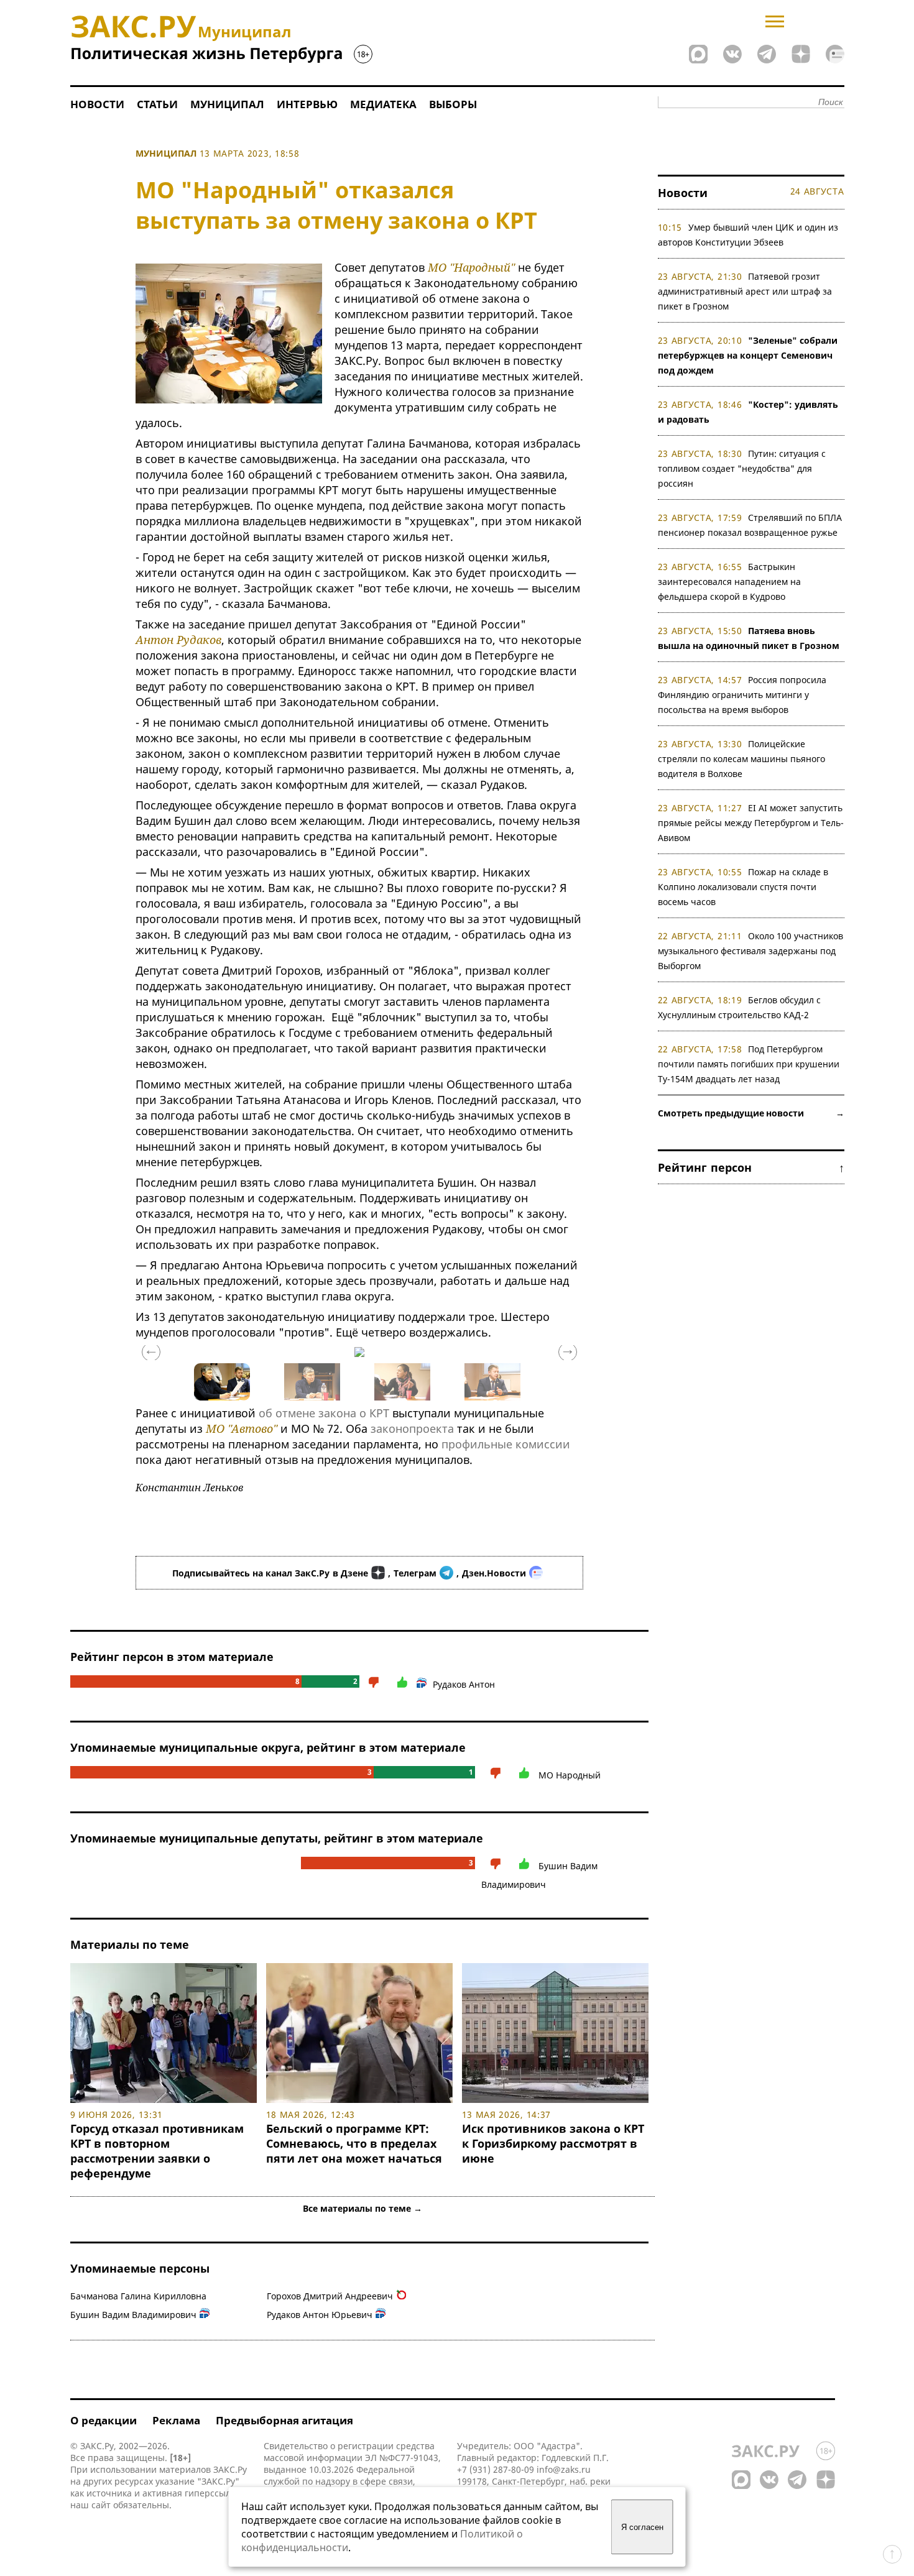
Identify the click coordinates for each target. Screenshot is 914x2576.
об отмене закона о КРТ (324, 1413)
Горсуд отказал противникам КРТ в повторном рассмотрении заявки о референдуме (157, 2151)
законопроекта (412, 1428)
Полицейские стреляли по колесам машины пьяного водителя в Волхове (741, 759)
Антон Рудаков (178, 640)
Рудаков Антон (464, 1684)
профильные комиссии (506, 1444)
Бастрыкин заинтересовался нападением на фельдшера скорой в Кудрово (729, 582)
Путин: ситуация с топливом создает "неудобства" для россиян (742, 468)
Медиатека (383, 104)
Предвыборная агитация (284, 2420)
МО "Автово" (242, 1428)
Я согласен (642, 2527)
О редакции (104, 2420)
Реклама (176, 2420)
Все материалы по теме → (362, 2208)
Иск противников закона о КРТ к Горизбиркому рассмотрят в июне (553, 2143)
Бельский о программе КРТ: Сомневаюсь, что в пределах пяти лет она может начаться (354, 2143)
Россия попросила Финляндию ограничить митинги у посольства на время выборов (742, 695)
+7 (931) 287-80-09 (496, 2469)
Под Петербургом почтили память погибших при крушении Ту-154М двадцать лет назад (749, 1064)
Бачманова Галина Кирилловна (138, 2296)
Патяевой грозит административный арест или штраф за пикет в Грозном (745, 291)
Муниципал (227, 104)
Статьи (157, 104)
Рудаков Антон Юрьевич (320, 2315)
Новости (97, 104)
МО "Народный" (471, 267)
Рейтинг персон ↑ (751, 1167)
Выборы (453, 104)
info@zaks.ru (564, 2469)
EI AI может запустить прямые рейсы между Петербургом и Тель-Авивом (751, 823)
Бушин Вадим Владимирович (133, 2315)
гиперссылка (212, 2493)
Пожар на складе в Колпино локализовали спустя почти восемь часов (743, 887)
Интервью (307, 104)
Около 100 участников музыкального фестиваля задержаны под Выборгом (751, 951)
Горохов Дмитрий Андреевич (330, 2296)
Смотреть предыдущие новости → (751, 1113)
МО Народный (570, 1775)
